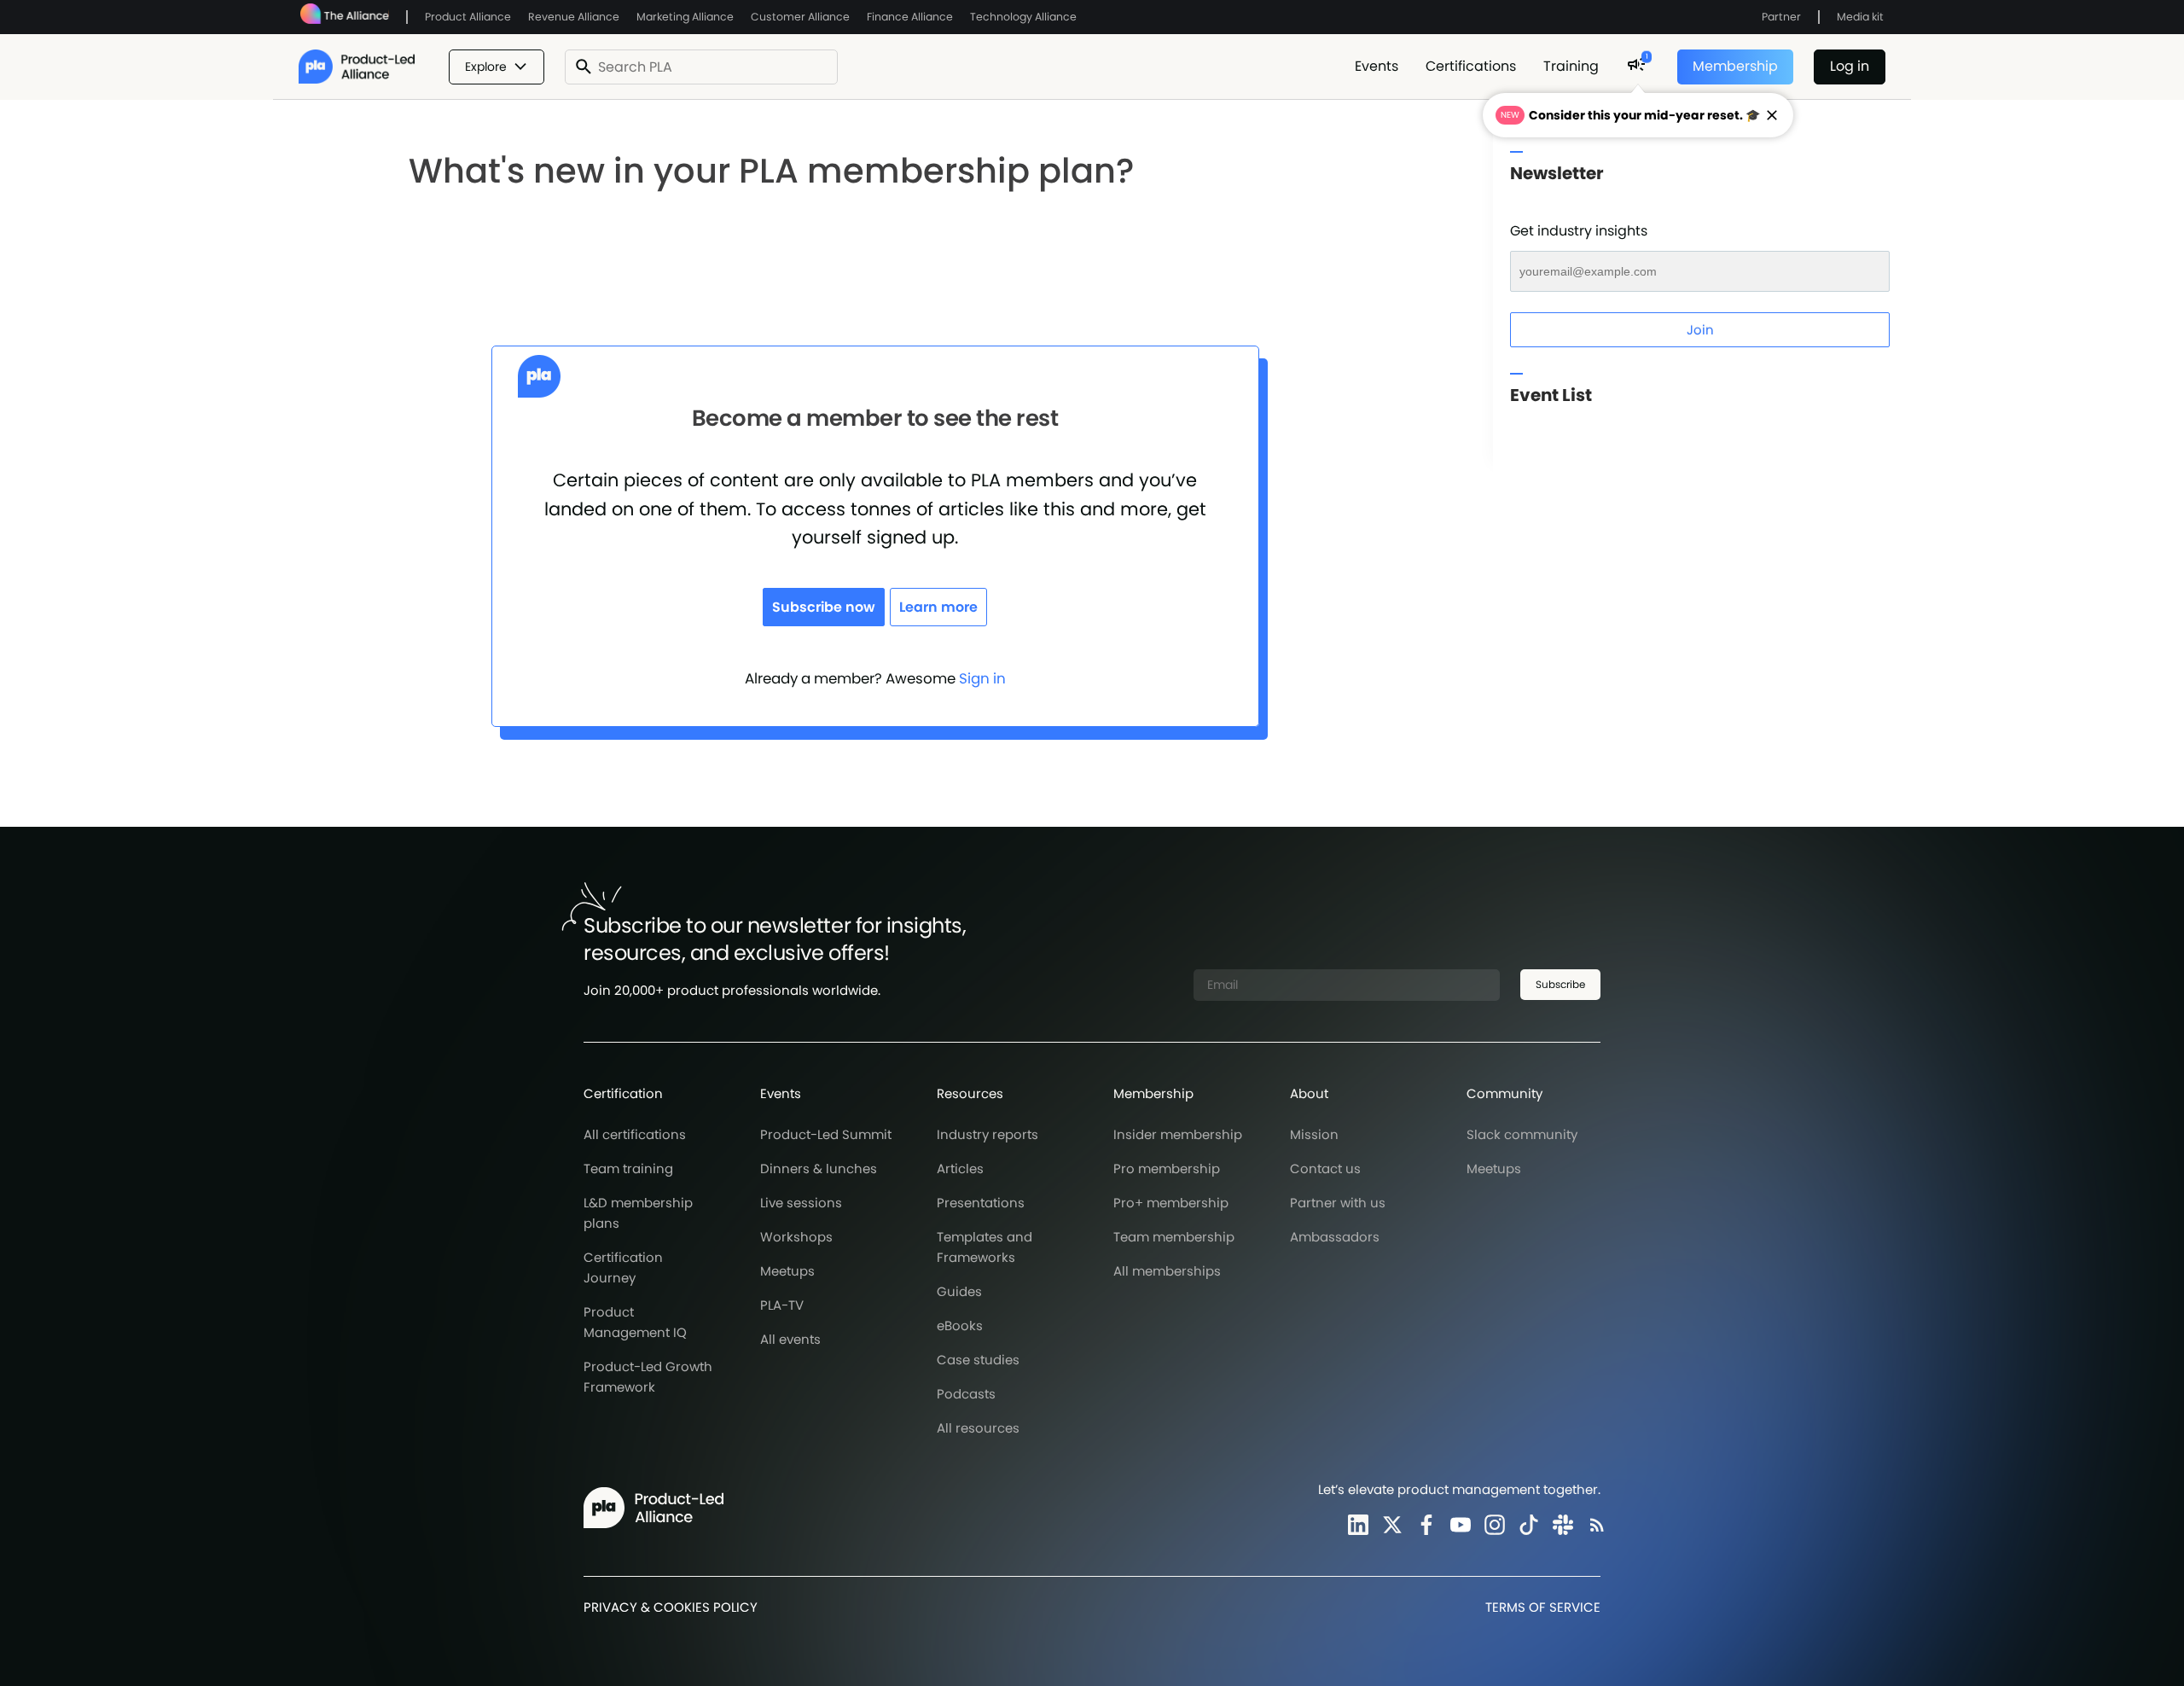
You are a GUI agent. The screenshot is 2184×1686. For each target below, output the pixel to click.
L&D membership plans (638, 1213)
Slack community (1522, 1134)
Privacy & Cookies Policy (671, 1607)
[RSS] (1594, 1524)
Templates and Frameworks (985, 1247)
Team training (628, 1169)
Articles (960, 1169)
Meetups (787, 1271)
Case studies (978, 1360)
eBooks (960, 1326)
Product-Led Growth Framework (648, 1377)
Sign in (982, 678)
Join (1700, 330)
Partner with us (1338, 1203)
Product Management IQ (635, 1322)
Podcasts (966, 1394)
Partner (1781, 17)
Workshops (796, 1237)
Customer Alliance (800, 17)
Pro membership (1167, 1169)
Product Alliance (468, 17)
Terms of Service (1543, 1607)
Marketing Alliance (685, 17)
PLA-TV (782, 1305)
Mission (1314, 1134)
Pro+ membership (1171, 1203)
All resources (978, 1428)
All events (790, 1339)
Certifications (1471, 66)
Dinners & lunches (819, 1169)
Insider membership (1178, 1134)
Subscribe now (824, 607)
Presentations (981, 1203)
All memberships (1167, 1271)
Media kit (1860, 17)
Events (1377, 66)
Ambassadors (1335, 1237)
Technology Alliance (1023, 17)
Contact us (1325, 1169)
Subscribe (1560, 984)
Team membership (1174, 1237)
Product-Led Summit (826, 1134)
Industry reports (987, 1134)
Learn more (938, 607)
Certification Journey (623, 1267)
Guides (959, 1291)
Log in (1850, 66)
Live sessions (801, 1203)
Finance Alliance (910, 17)
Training (1571, 66)
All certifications (635, 1134)
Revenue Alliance (574, 17)
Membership (1735, 66)
